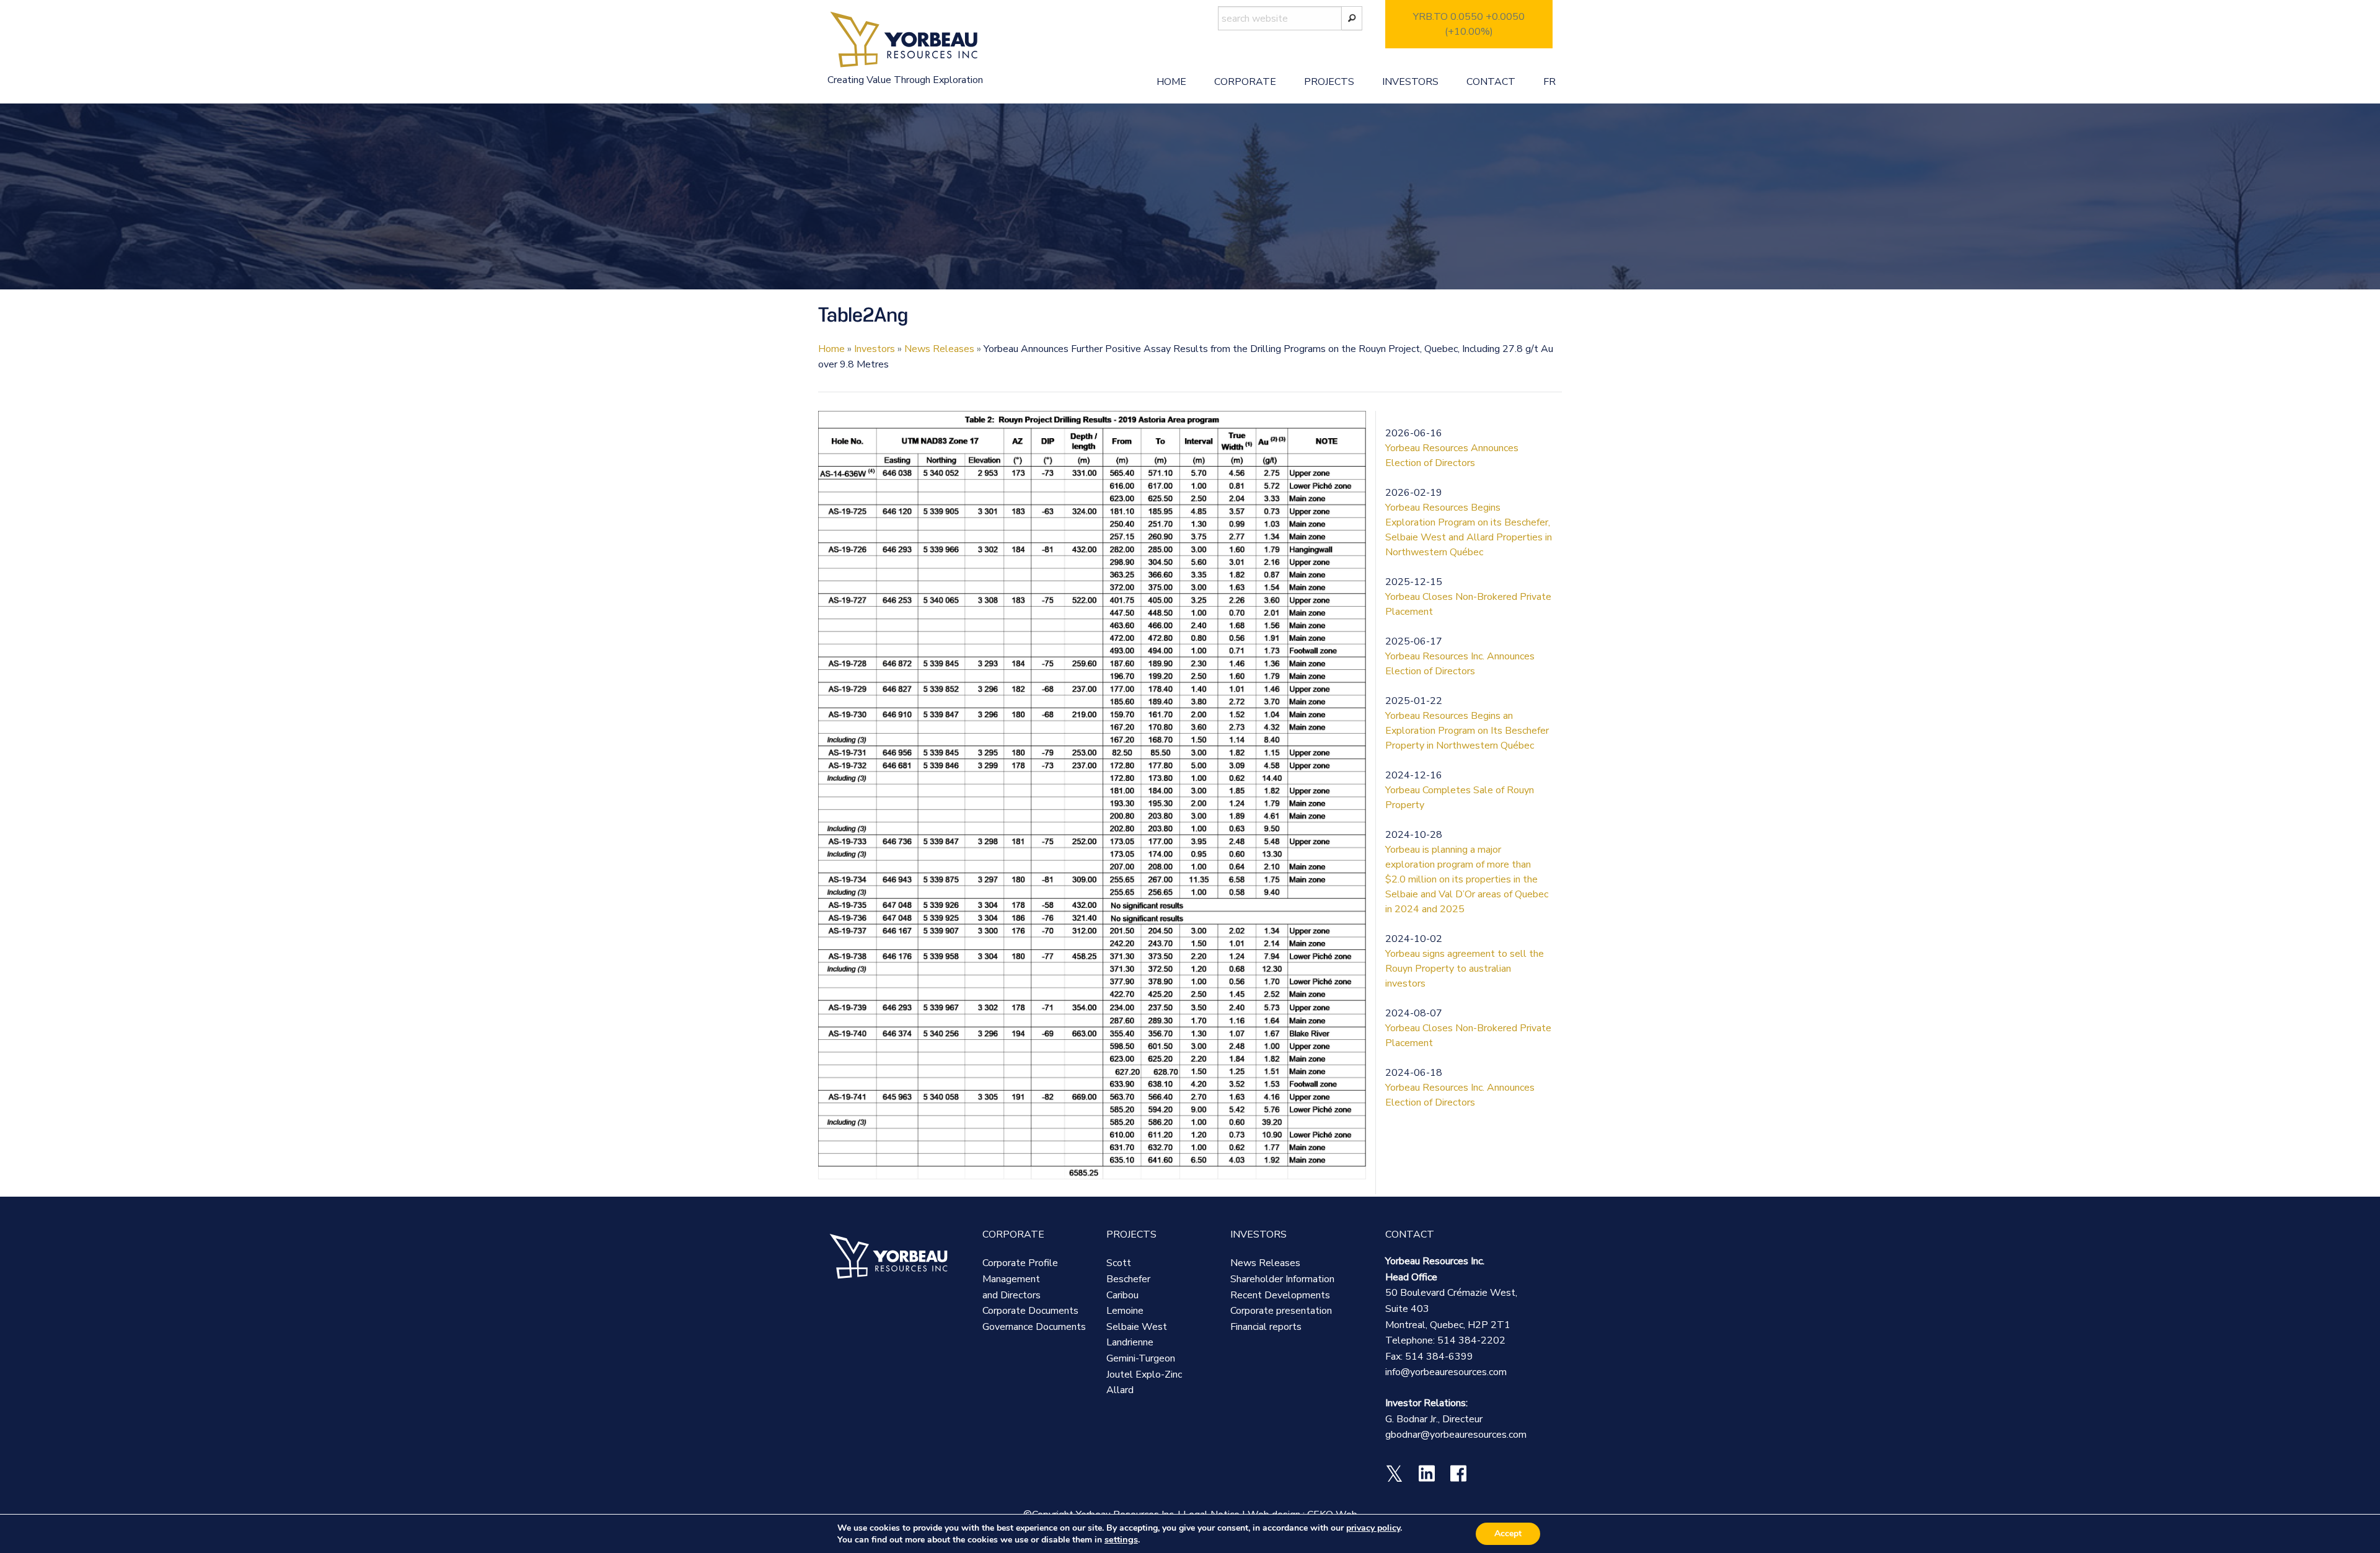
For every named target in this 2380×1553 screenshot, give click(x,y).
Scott (1119, 1263)
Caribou (1122, 1295)
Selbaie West (1137, 1327)
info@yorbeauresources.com (1446, 1372)
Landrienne (1130, 1342)
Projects (1329, 82)
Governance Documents (1034, 1327)
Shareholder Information (1282, 1279)
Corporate (1245, 82)
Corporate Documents (1030, 1311)
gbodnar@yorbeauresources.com (1456, 1435)
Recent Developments (1280, 1295)
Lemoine (1125, 1311)
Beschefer (1128, 1279)
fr (1549, 82)
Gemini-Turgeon (1141, 1358)
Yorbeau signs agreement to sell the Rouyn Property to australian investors (1465, 969)
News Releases (939, 349)
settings (1121, 1539)
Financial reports (1266, 1327)
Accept (1508, 1533)
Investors (1410, 82)
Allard (1120, 1390)
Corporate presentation (1281, 1311)
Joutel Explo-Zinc (1144, 1375)
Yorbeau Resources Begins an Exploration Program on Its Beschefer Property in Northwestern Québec (1467, 731)
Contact (1491, 82)
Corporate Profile (1020, 1263)
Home (1171, 82)
